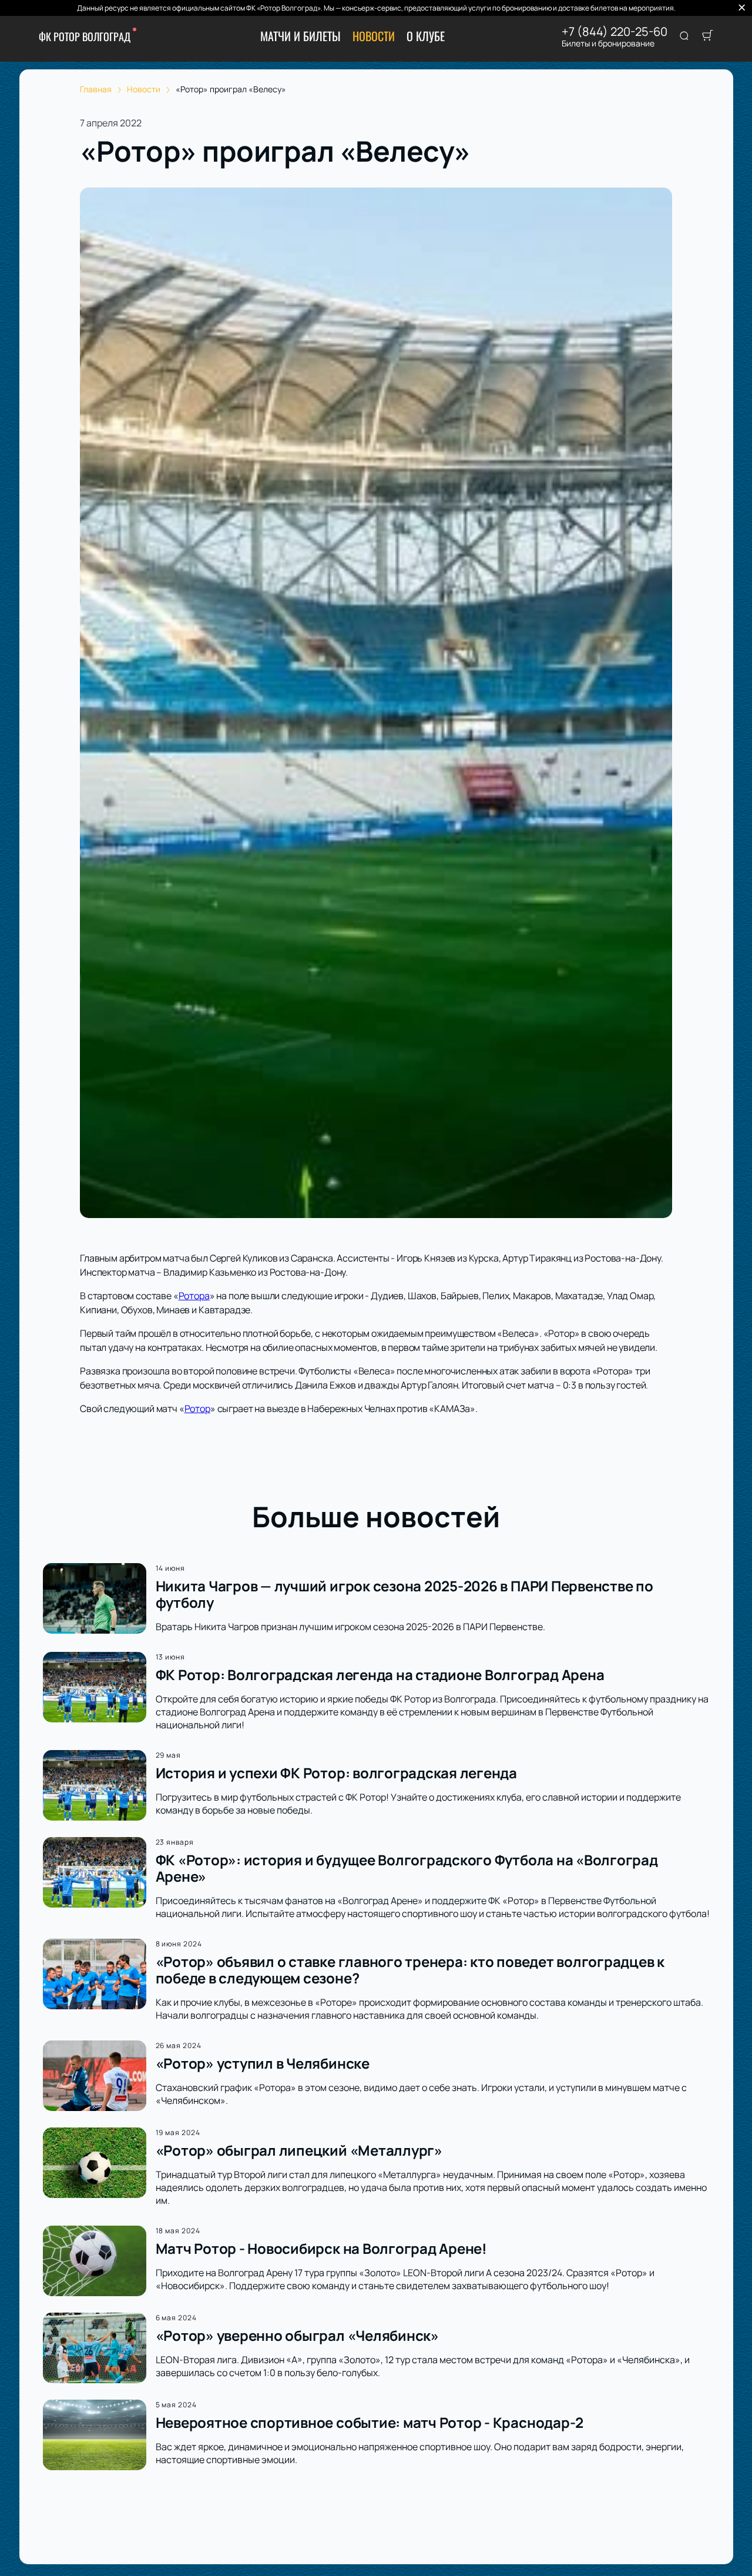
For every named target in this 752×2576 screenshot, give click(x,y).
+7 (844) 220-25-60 (615, 32)
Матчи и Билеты (301, 36)
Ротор (197, 1409)
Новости (374, 36)
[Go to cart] (707, 36)
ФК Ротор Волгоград (85, 36)
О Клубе (426, 36)
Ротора (194, 1296)
